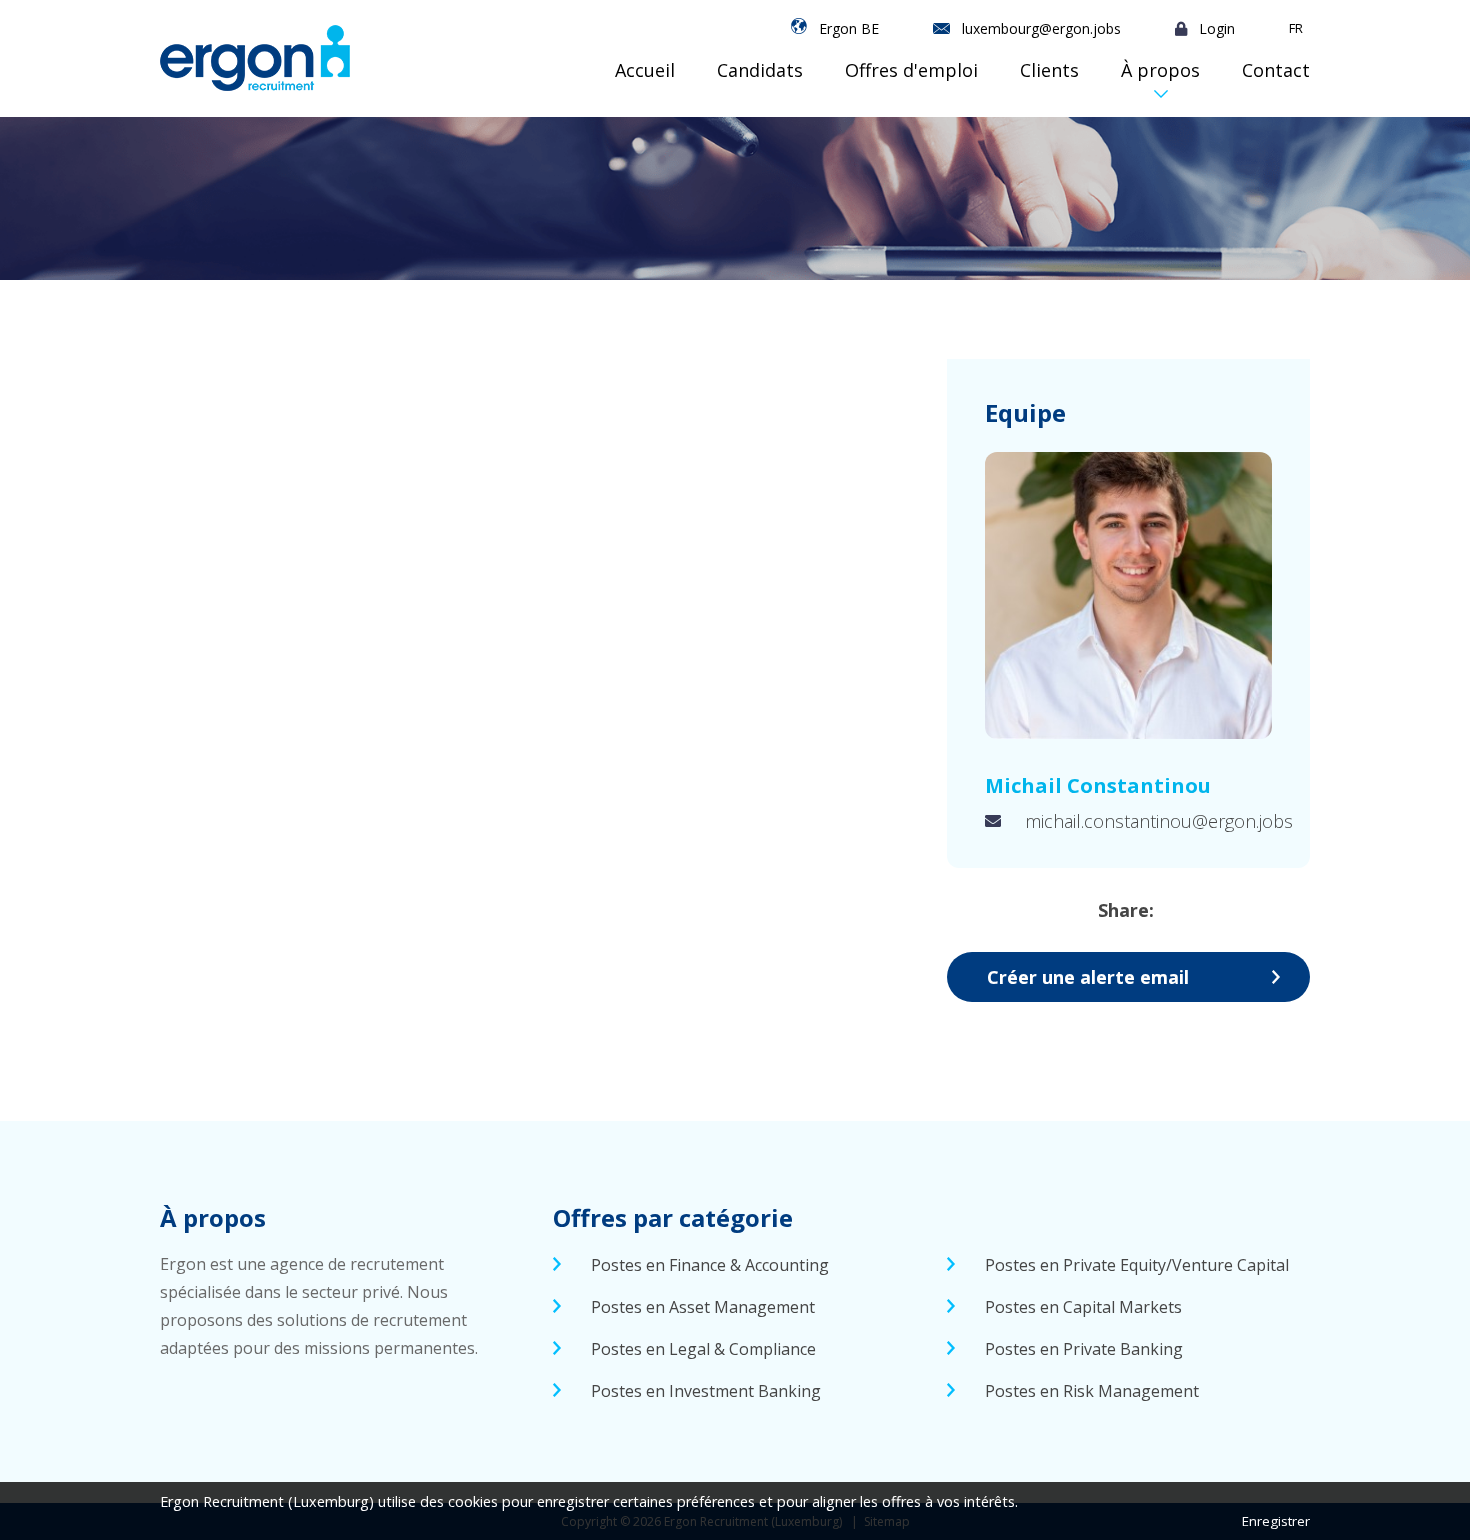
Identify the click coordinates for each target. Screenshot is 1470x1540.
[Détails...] (1128, 595)
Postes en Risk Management (1092, 1391)
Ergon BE (849, 28)
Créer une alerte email (1088, 977)
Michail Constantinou (1098, 785)
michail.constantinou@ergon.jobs (1159, 821)
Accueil (645, 70)
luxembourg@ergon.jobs (1041, 28)
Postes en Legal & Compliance (703, 1349)
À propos (1160, 70)
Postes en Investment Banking (706, 1391)
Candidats (760, 70)
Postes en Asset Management (703, 1307)
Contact (1276, 70)
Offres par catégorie (673, 1217)
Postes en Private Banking (1084, 1349)
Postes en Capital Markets (1083, 1307)
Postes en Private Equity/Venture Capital (1137, 1265)
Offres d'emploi (911, 70)
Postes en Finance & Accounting (710, 1265)
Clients (1049, 70)
